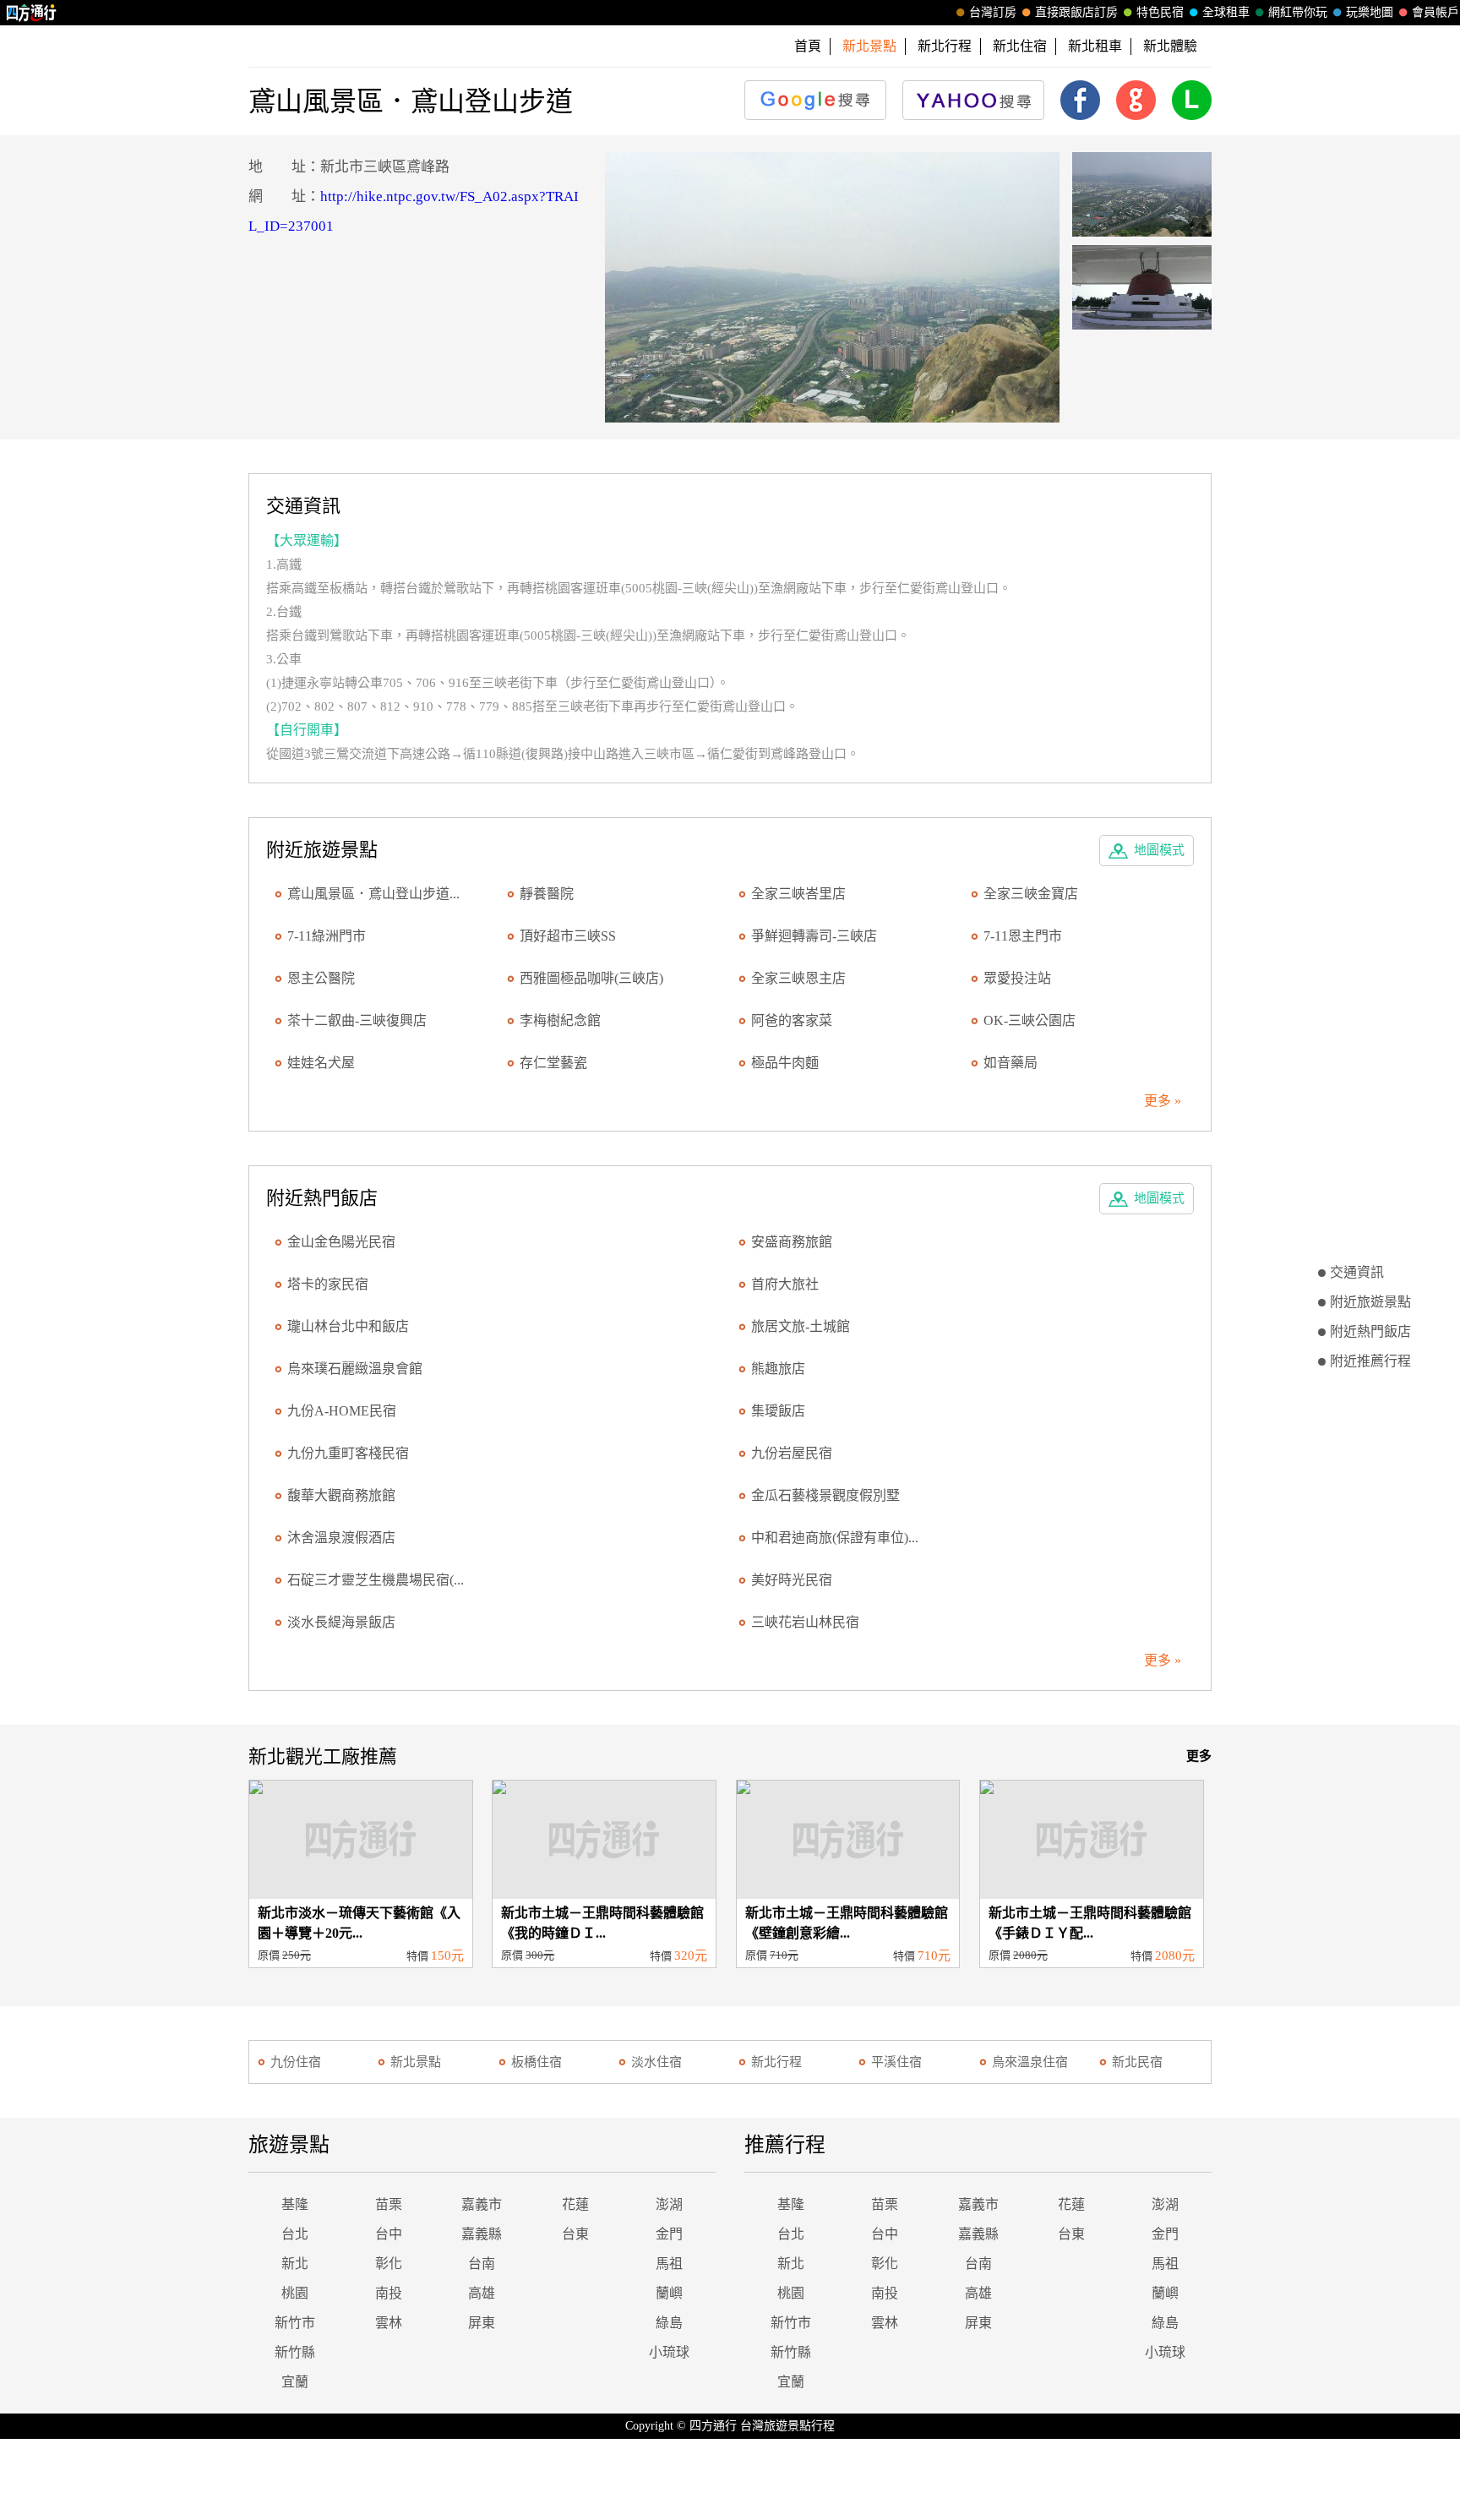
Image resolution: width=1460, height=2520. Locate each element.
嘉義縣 (482, 2234)
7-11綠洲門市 (327, 936)
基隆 (295, 2204)
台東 (575, 2234)
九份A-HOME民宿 (342, 1411)
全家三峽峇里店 (798, 894)
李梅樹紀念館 (560, 1020)
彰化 (389, 2264)
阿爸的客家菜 (792, 1020)
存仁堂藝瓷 (553, 1063)
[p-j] (833, 287)
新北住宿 (1020, 46)
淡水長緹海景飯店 (341, 1622)
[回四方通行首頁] (32, 13)
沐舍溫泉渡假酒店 (341, 1538)
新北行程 (945, 46)
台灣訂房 (993, 12)
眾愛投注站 (1017, 978)
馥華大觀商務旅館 (341, 1495)
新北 (295, 2264)
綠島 (669, 2323)
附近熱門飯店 (1370, 1331)
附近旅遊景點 (1370, 1302)
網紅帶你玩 (1298, 12)
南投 (389, 2293)
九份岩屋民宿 (792, 1453)
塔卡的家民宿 (328, 1284)
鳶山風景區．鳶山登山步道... (373, 894)
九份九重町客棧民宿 (348, 1453)
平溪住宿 (896, 2062)
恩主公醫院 (321, 978)
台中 (389, 2234)
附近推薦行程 (1370, 1361)
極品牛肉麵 (785, 1063)
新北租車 (1095, 46)
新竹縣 (295, 2352)
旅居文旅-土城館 (801, 1326)
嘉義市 (482, 2204)
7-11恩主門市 (1023, 936)
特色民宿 (1160, 12)
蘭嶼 (669, 2293)
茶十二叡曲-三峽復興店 (357, 1020)
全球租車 (1226, 12)
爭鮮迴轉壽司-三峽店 (814, 936)
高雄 (482, 2293)
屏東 (482, 2323)
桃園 (295, 2293)
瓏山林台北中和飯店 (348, 1326)
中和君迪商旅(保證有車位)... (835, 1538)
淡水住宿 (656, 2062)
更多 (1199, 1756)
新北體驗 (1170, 46)
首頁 (808, 46)
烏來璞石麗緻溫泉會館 (355, 1369)
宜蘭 (295, 2382)
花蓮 (575, 2204)
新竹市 (295, 2323)
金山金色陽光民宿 (341, 1242)
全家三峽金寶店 (1031, 894)
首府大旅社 (785, 1284)
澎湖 (669, 2204)
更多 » (1163, 1101)
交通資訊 (1357, 1272)
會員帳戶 (1435, 12)
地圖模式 (1159, 850)
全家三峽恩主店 (798, 978)
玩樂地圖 (1370, 12)
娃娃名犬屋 (321, 1063)
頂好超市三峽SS (568, 936)
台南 (482, 2264)
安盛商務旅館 (792, 1242)
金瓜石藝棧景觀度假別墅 (825, 1495)
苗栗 (389, 2204)
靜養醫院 (547, 894)
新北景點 (416, 2062)
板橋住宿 (537, 2062)
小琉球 (669, 2352)
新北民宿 (1137, 2062)
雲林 (389, 2323)
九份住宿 (296, 2062)
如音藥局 (1011, 1063)
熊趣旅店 (778, 1369)
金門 (669, 2234)
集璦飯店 (778, 1411)
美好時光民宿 (792, 1580)
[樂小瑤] (1142, 194)
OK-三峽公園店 (1030, 1020)
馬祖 (669, 2264)
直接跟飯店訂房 (1076, 12)
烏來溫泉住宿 (1030, 2062)
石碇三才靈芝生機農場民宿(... (376, 1580)
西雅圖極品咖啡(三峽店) (591, 978)
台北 (295, 2234)
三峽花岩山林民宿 (805, 1622)
